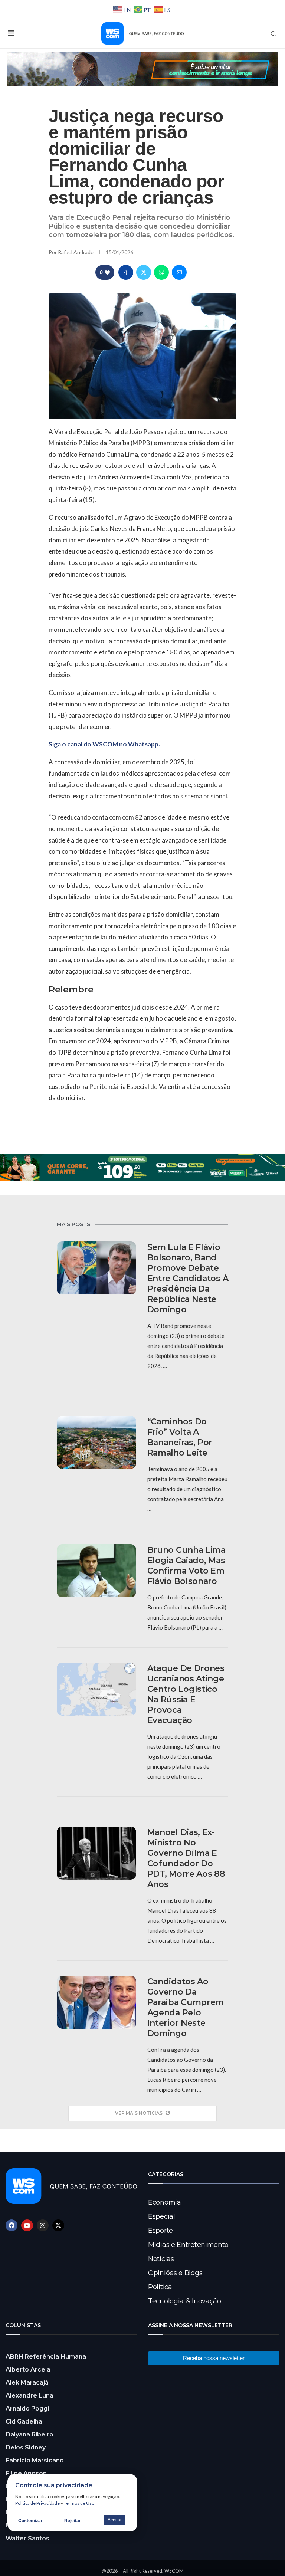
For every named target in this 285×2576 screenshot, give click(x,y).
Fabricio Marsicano (35, 2460)
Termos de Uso (79, 2503)
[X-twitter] (58, 2225)
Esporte (160, 2231)
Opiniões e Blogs (175, 2273)
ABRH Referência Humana (46, 2357)
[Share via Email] (179, 272)
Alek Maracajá (27, 2383)
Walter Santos (27, 2538)
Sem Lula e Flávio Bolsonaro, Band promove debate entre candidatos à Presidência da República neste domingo (188, 1278)
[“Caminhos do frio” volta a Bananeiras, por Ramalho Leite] (96, 1442)
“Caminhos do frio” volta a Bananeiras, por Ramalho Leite (180, 1437)
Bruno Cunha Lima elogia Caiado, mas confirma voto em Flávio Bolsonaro (186, 1566)
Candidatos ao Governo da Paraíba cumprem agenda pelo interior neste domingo (186, 2007)
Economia (165, 2202)
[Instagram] (43, 2225)
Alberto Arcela (28, 2370)
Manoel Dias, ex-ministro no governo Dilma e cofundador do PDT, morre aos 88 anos (186, 1858)
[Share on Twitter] (144, 272)
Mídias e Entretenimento (188, 2245)
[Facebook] (12, 2225)
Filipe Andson (26, 2473)
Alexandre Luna (30, 2395)
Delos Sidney (26, 2447)
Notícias (161, 2259)
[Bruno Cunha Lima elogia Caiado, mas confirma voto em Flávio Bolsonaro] (96, 1571)
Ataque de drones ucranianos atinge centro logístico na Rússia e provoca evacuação (186, 1694)
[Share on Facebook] (126, 272)
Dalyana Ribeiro (30, 2434)
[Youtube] (27, 2225)
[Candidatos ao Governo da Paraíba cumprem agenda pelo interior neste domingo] (96, 2002)
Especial (162, 2216)
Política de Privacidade (37, 2503)
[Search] (273, 34)
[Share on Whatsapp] (161, 272)
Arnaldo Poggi (27, 2408)
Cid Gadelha (24, 2421)
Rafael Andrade (76, 252)
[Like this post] (107, 273)
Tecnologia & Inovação (185, 2301)
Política (160, 2287)
